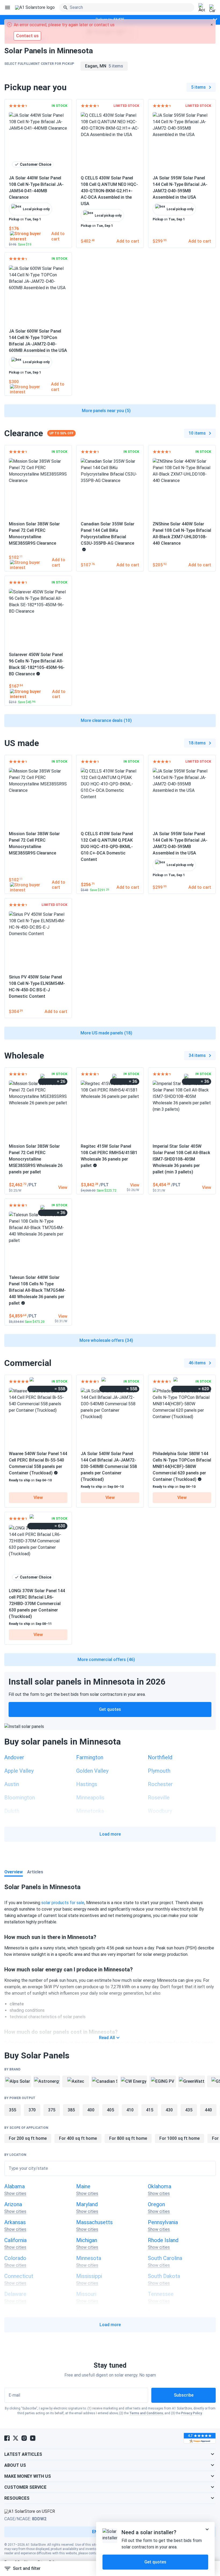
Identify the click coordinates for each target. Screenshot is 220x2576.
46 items (197, 1363)
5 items (198, 87)
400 (91, 2110)
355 (12, 2110)
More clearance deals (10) (106, 720)
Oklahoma (159, 2186)
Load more (110, 1834)
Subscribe (184, 2395)
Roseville (159, 1798)
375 (52, 2110)
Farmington (90, 1757)
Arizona (13, 2204)
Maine (83, 2186)
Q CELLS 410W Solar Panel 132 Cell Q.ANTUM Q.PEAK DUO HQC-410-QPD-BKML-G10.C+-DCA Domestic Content (107, 847)
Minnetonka (90, 1811)
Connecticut (19, 2276)
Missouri (86, 2294)
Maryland (87, 2204)
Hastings (87, 1784)
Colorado (15, 2258)
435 (189, 2110)
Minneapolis (90, 1798)
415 (150, 2110)
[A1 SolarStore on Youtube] (33, 2438)
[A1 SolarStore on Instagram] (24, 2438)
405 (110, 2110)
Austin (12, 1784)
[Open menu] (8, 7)
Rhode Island (163, 2240)
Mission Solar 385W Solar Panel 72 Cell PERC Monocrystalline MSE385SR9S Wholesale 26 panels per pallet (36, 1159)
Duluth (12, 1811)
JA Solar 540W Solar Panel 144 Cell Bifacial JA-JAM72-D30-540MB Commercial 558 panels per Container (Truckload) (109, 1466)
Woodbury (160, 1811)
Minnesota (89, 2258)
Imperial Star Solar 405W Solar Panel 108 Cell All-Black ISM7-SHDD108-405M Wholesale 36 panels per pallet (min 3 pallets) (181, 1159)
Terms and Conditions (146, 2413)
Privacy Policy (192, 2413)
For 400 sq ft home (78, 2138)
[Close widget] (207, 2529)
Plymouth (159, 1771)
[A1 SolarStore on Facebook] (7, 2438)
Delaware (15, 2294)
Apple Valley (19, 1771)
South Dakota (164, 2276)
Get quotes (110, 1709)
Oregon (156, 2204)
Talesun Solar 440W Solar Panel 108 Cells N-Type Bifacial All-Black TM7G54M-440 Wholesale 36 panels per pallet (37, 1290)
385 (71, 2110)
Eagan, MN (104, 66)
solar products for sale (63, 1903)
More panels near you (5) (106, 411)
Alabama (14, 2186)
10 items (197, 433)
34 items (197, 1055)
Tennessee (161, 2294)
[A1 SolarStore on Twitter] (16, 2438)
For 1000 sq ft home (179, 2138)
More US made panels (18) (106, 1033)
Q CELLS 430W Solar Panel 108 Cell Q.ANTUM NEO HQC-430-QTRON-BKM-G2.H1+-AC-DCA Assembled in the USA (109, 191)
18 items (197, 743)
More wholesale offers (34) (106, 1340)
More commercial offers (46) (106, 1660)
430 (169, 2110)
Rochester (160, 1784)
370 (32, 2110)
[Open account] (202, 8)
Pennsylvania (163, 2222)
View (38, 1498)
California (15, 2240)
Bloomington (20, 1798)
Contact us (27, 36)
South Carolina (165, 2258)
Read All (107, 2038)
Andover (14, 1757)
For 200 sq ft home (28, 2138)
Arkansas (15, 2222)
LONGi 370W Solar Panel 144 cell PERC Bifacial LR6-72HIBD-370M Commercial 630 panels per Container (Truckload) (37, 1604)
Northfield (160, 1757)
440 (208, 2110)
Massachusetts (94, 2222)
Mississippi (89, 2276)
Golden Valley (92, 1771)
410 (130, 2110)
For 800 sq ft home (128, 2138)
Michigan (87, 2240)
